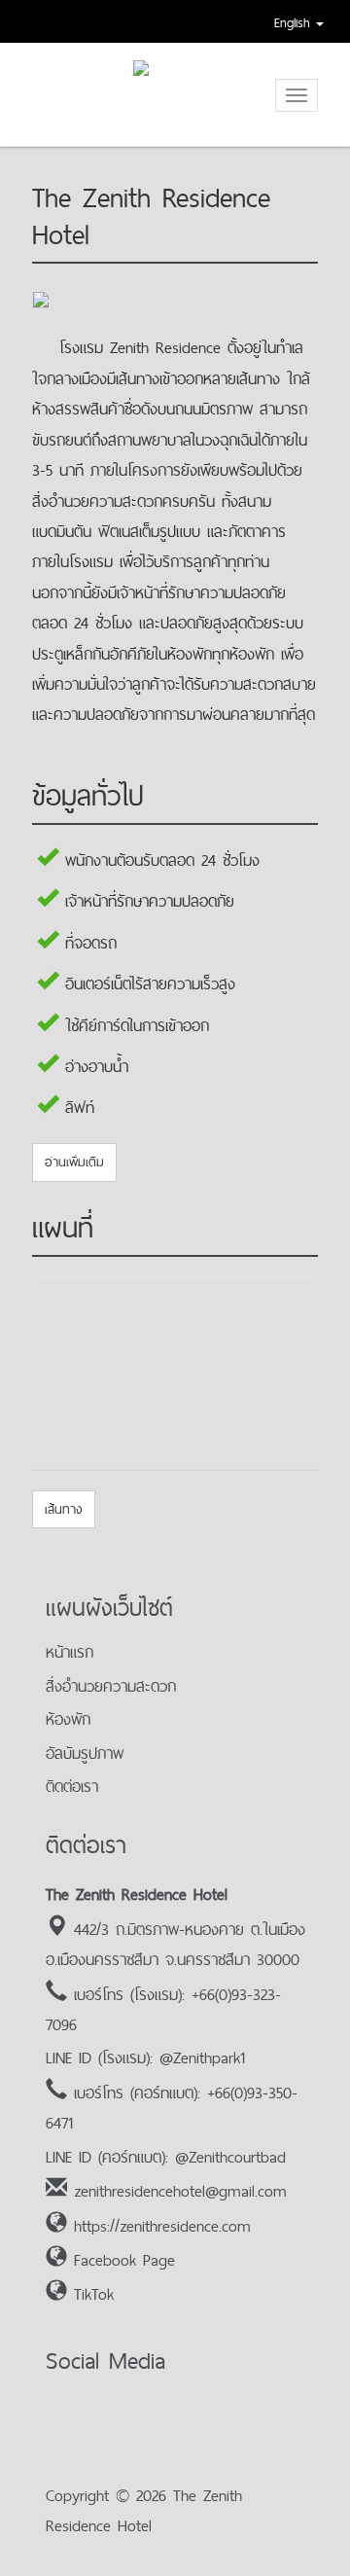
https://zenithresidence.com (162, 2226)
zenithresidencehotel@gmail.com (180, 2191)
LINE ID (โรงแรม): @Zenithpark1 (145, 2057)
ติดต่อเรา (72, 1786)
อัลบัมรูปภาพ (85, 1753)
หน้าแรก (70, 1652)
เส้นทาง (64, 1509)
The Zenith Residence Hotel (137, 1894)
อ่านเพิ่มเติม (74, 1162)
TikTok (94, 2294)
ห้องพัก (68, 1719)
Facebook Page (124, 2260)
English (295, 22)
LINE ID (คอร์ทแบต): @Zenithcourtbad (166, 2157)
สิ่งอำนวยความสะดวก (111, 1686)
